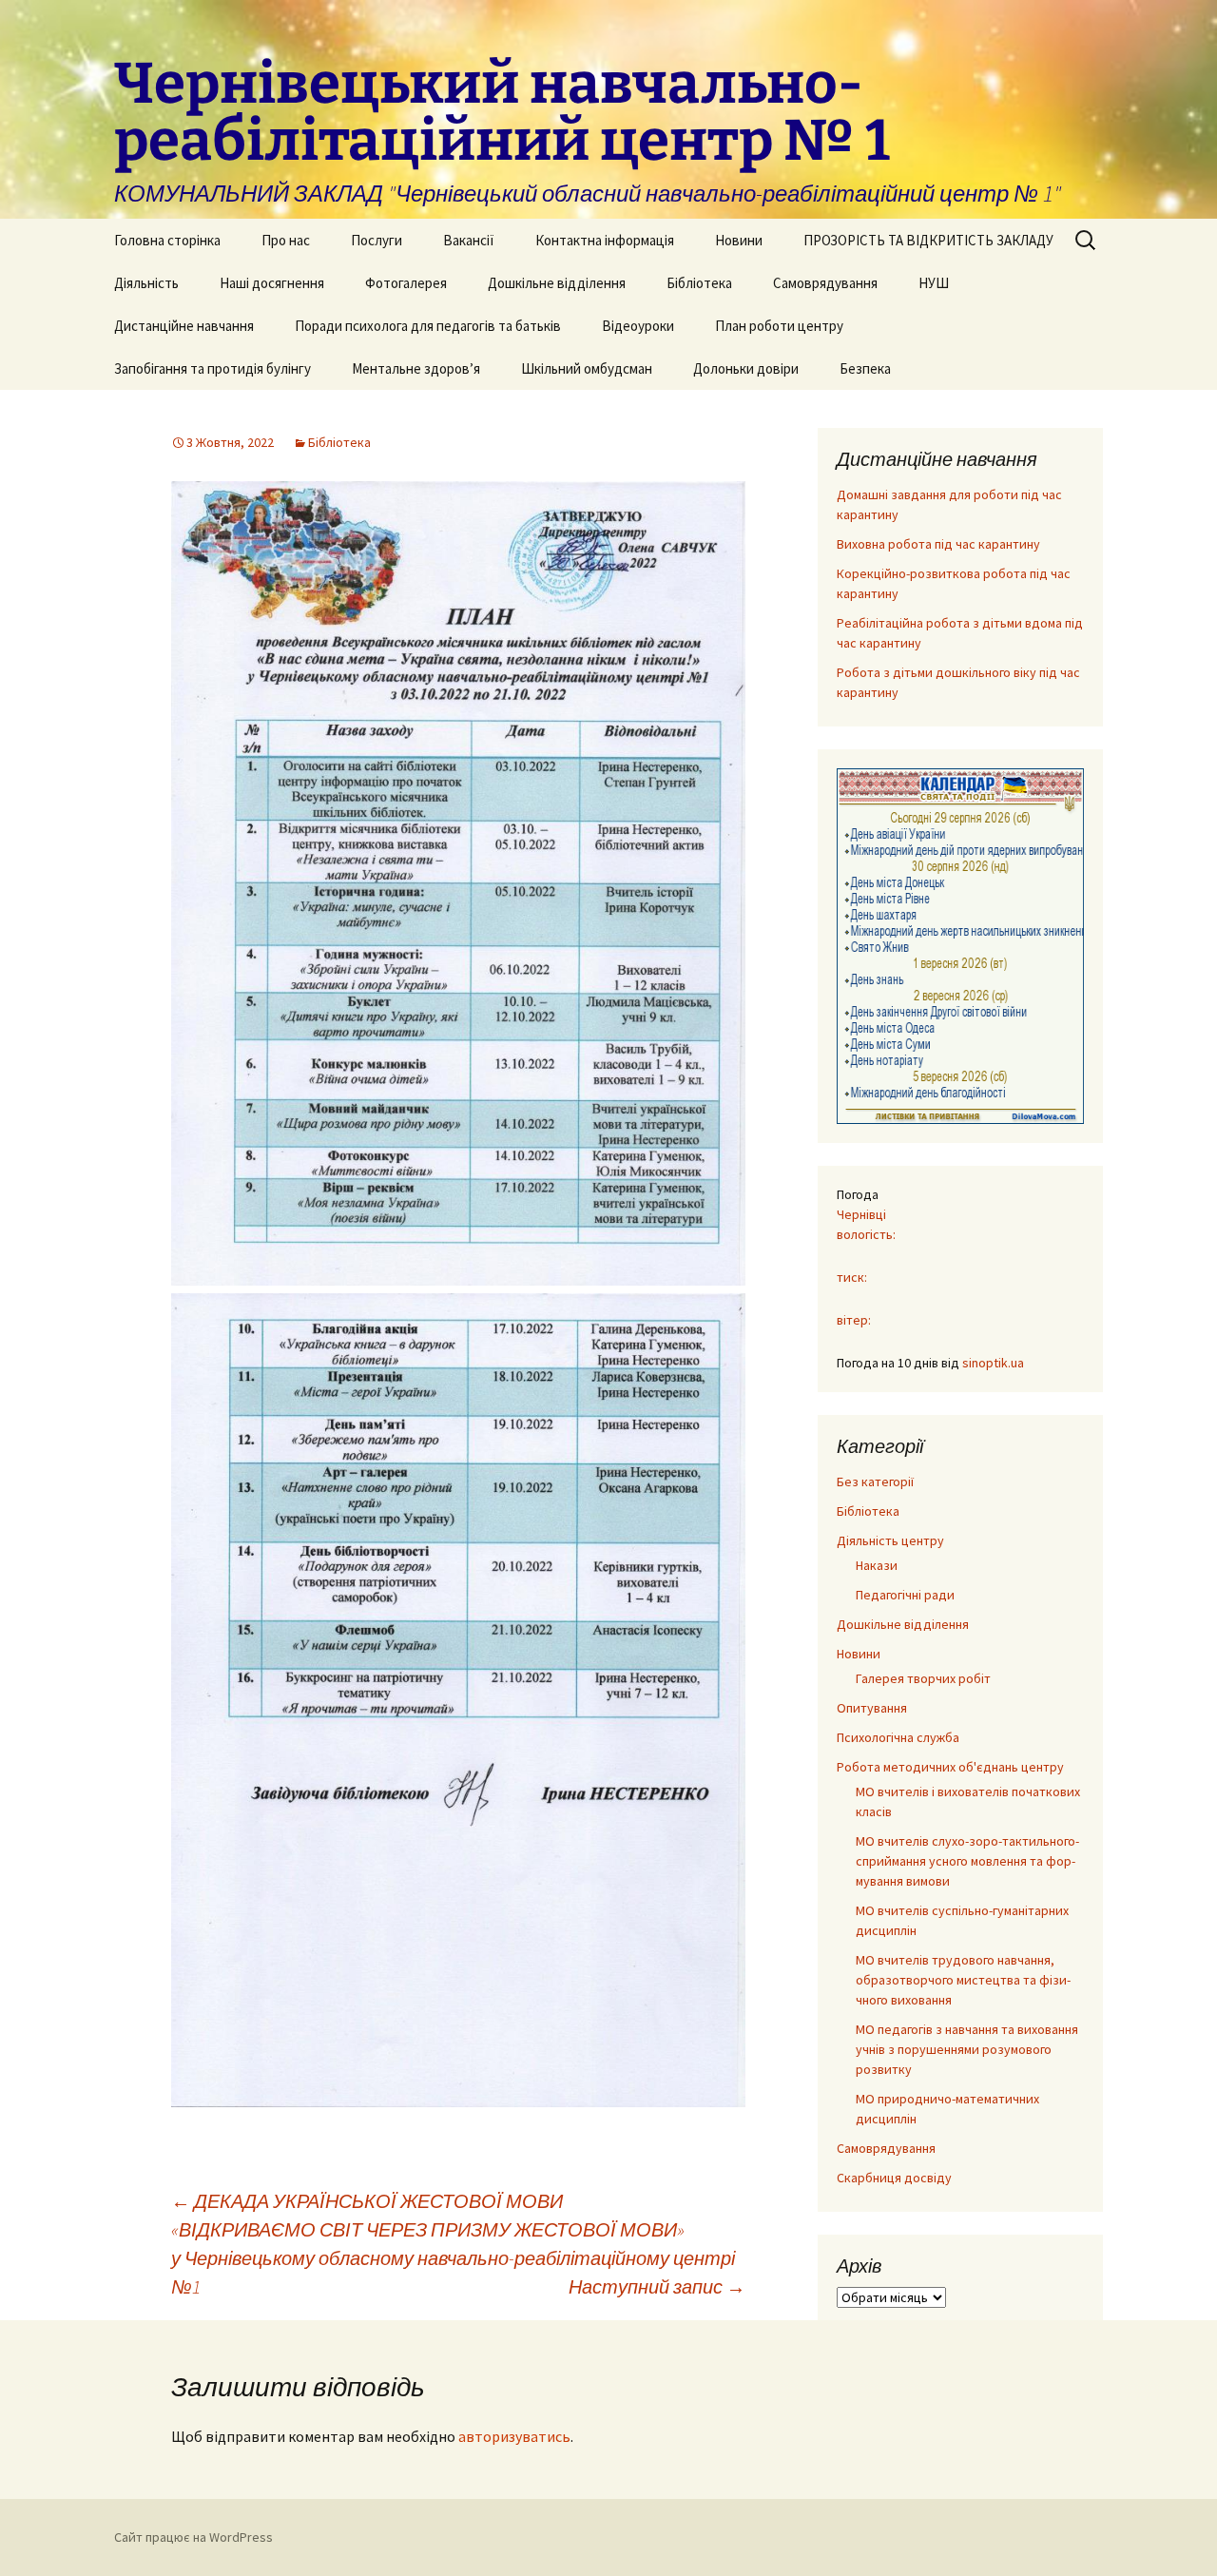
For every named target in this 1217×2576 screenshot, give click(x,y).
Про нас (286, 240)
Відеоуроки (638, 326)
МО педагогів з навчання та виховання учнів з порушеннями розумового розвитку (967, 2049)
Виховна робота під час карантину (938, 544)
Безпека (865, 368)
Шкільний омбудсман (587, 368)
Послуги (377, 240)
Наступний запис (657, 2286)
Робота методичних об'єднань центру (950, 1767)
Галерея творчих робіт (923, 1678)
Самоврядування (825, 283)
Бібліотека (699, 283)
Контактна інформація (605, 240)
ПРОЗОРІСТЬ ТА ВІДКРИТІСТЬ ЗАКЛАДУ (928, 240)
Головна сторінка (167, 240)
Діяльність (146, 283)
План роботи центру (779, 326)
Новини (739, 240)
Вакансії (469, 240)
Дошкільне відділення (557, 283)
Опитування (872, 1708)
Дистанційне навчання (184, 326)
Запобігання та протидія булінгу (212, 368)
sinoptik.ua (993, 1363)
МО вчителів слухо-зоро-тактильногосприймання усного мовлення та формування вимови (967, 1861)
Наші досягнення (272, 283)
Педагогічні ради (905, 1595)
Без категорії (875, 1482)
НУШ (934, 283)
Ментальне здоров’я (416, 368)
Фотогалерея (406, 283)
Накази (877, 1565)
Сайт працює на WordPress (193, 2537)
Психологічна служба (898, 1737)
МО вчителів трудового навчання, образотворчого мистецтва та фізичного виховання (963, 1980)
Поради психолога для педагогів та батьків (428, 326)
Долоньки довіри (746, 368)
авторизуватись (514, 2436)
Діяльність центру (890, 1540)
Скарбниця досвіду (894, 2178)
